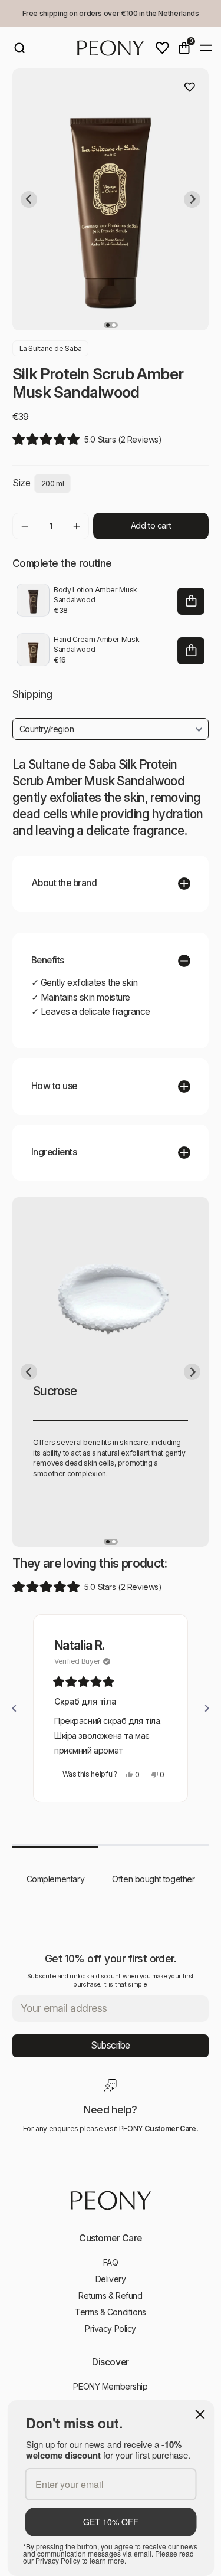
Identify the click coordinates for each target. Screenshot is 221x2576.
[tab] (108, 325)
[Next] (207, 1709)
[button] (87, 439)
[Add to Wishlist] (190, 87)
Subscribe (111, 2045)
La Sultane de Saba (51, 348)
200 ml (53, 484)
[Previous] (14, 1709)
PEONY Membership (110, 2386)
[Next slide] (192, 199)
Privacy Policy (111, 2328)
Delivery (111, 2279)
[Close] (200, 2414)
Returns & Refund (110, 2295)
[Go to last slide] (29, 199)
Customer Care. (171, 2128)
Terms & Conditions (110, 2312)
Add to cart (151, 525)
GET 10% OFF (111, 2522)
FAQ (111, 2262)
